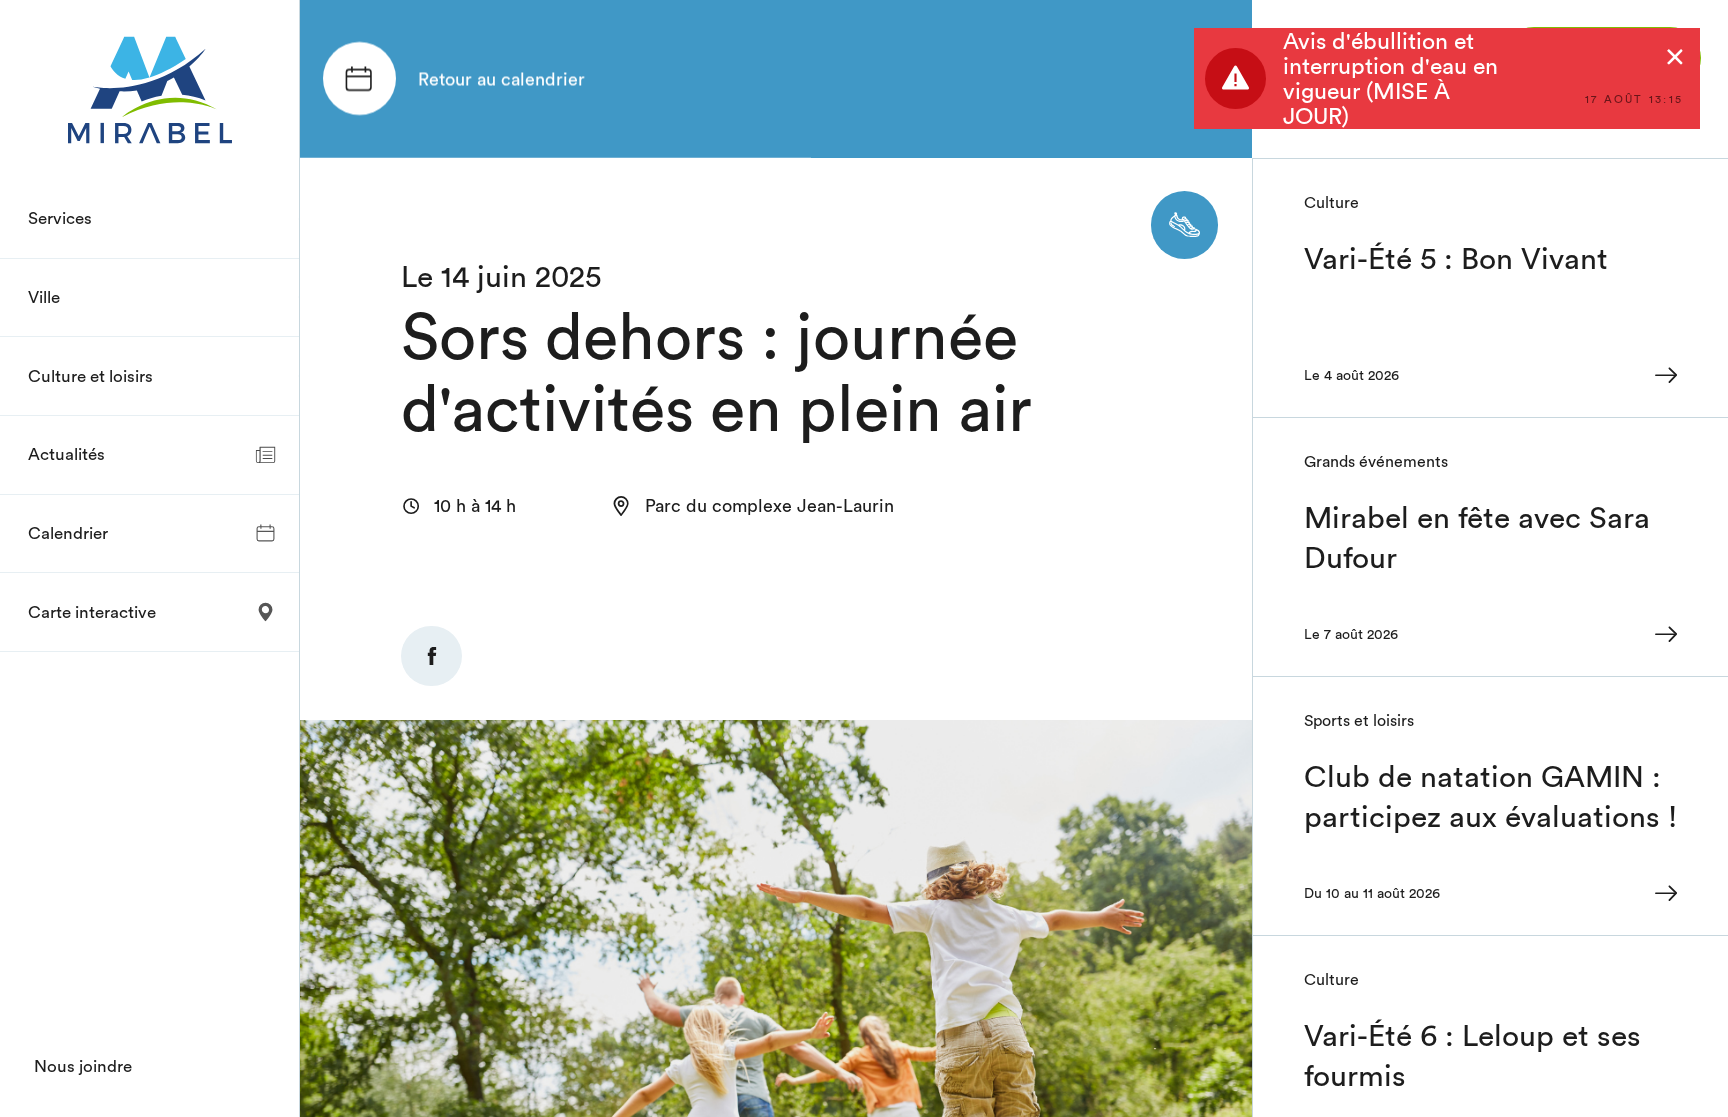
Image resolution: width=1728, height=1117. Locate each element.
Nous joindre (83, 1066)
